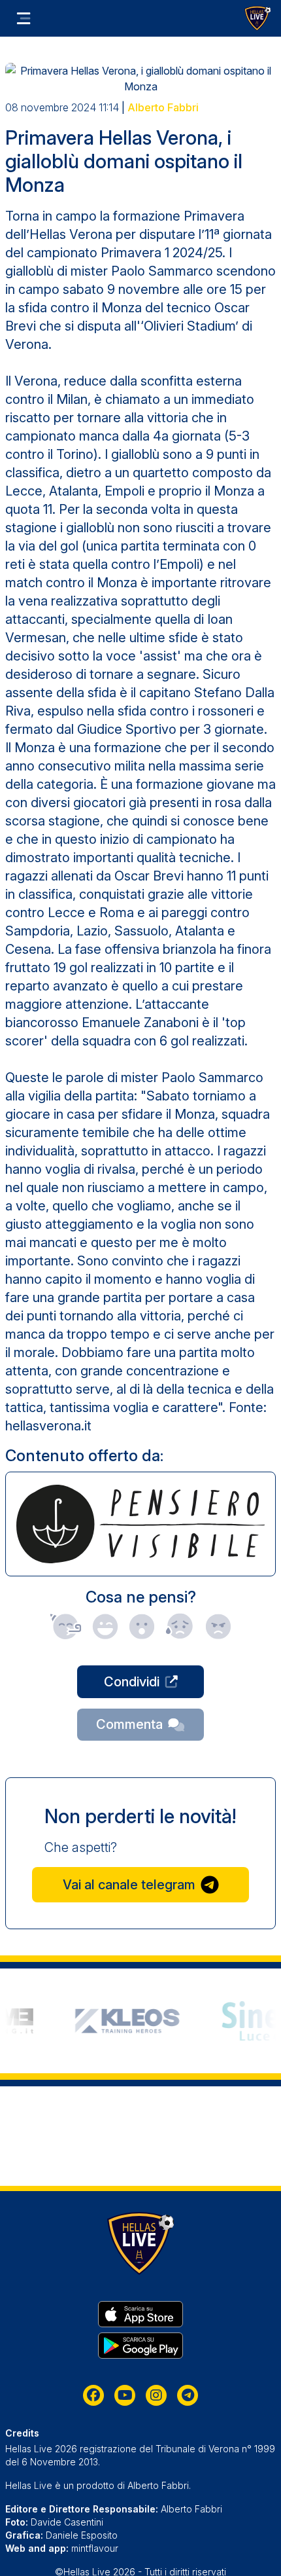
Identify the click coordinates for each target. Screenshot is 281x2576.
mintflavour (95, 2548)
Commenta (129, 1724)
